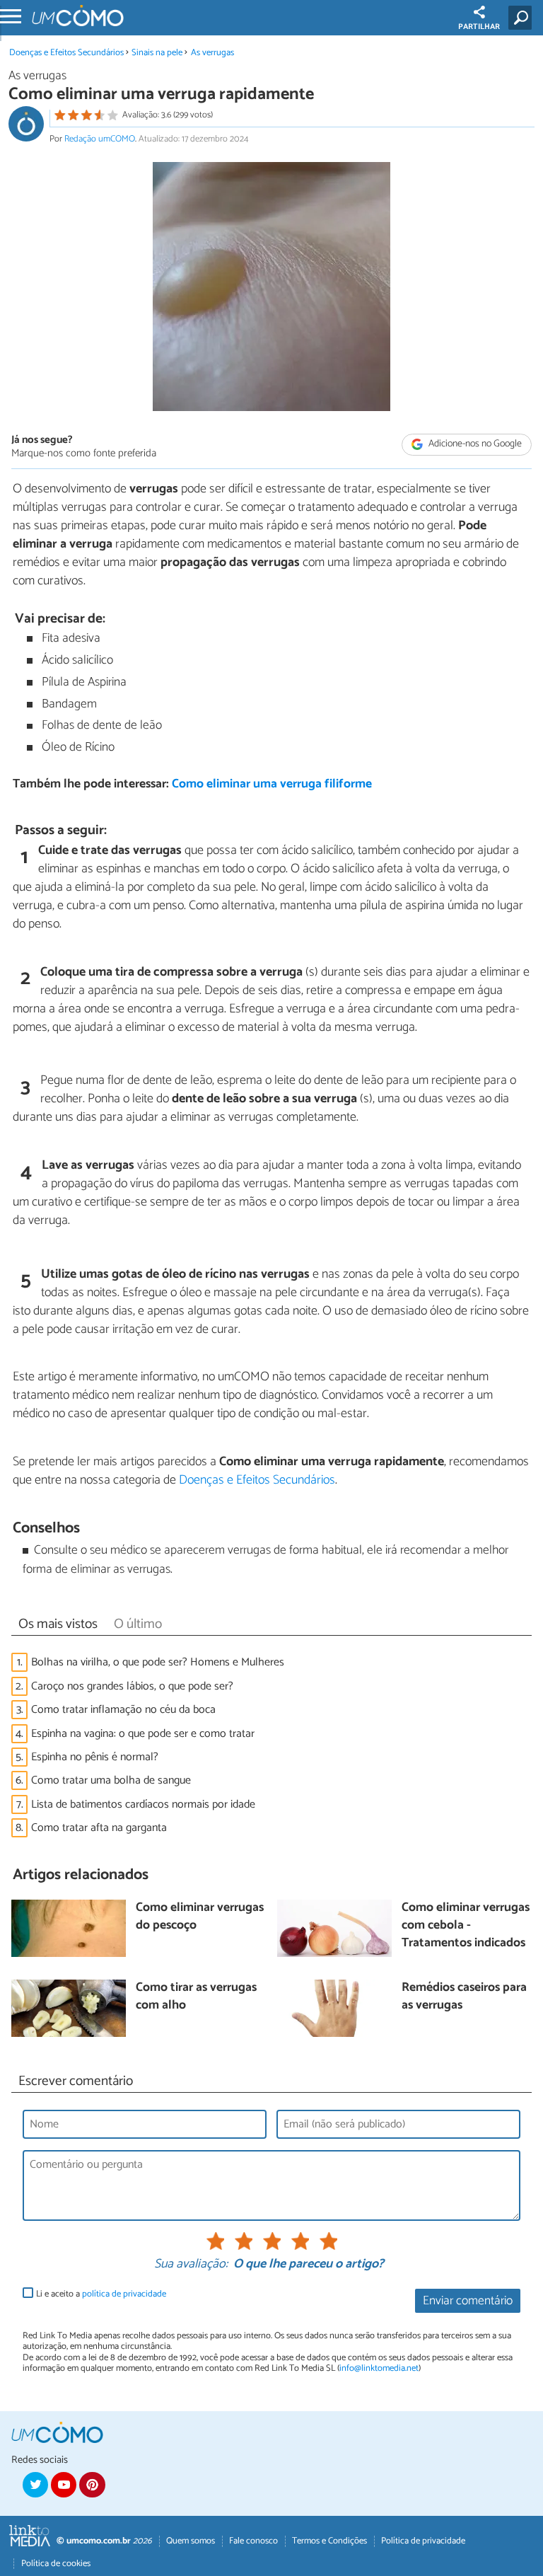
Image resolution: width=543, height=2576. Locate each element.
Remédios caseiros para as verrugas (464, 1997)
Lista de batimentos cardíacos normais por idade (143, 1804)
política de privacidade (124, 2294)
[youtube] (64, 2485)
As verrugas (212, 53)
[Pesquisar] (523, 18)
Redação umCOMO (100, 139)
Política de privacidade (423, 2541)
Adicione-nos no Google (474, 445)
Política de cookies (56, 2564)
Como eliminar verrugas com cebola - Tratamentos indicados (466, 1926)
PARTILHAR (479, 27)
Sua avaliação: (191, 2265)
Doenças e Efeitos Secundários (66, 53)
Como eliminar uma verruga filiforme (272, 784)
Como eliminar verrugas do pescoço (200, 1917)
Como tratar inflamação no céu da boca (123, 1710)
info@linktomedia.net (379, 2368)
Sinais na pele (157, 53)
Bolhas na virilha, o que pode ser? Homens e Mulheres (158, 1662)
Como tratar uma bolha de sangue (111, 1780)
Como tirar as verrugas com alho (196, 1997)
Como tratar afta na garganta (99, 1828)
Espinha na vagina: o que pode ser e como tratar (143, 1734)
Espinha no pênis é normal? (95, 1757)
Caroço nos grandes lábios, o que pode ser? (132, 1686)
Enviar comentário (468, 2301)
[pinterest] (92, 2485)
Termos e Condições (329, 2541)
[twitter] (35, 2485)
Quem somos (191, 2541)
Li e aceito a (101, 2294)
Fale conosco (253, 2541)
